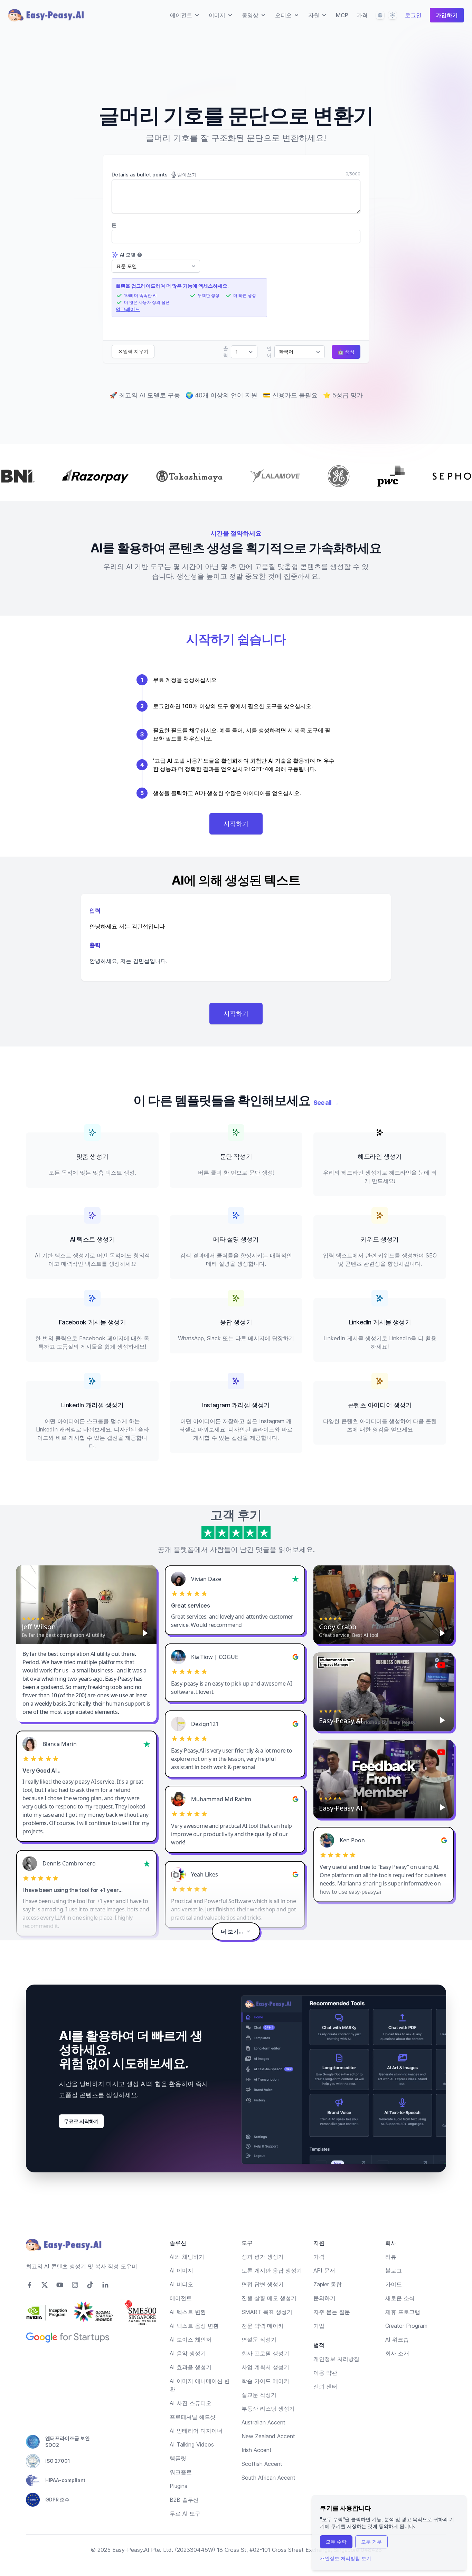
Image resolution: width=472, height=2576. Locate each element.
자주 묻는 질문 (332, 2312)
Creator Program (406, 2326)
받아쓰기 (187, 175)
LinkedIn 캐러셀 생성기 (92, 1405)
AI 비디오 (181, 2284)
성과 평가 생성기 (263, 2257)
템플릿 (178, 2458)
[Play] (145, 1633)
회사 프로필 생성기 (265, 2353)
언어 (269, 352)
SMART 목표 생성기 (267, 2312)
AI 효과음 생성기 (191, 2367)
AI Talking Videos (192, 2444)
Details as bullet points (154, 175)
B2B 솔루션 (184, 2500)
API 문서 (324, 2270)
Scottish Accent (262, 2464)
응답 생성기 (236, 1322)
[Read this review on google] (295, 1657)
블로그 (394, 2270)
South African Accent (268, 2478)
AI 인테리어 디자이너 (196, 2431)
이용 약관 (325, 2373)
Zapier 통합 (328, 2284)
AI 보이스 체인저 (191, 2339)
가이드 (394, 2284)
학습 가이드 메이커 (265, 2381)
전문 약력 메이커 (263, 2326)
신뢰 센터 (325, 2386)
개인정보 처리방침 (336, 2359)
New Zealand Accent (268, 2436)
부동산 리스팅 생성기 (268, 2409)
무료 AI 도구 (185, 2514)
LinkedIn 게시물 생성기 (380, 1322)
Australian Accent (263, 2422)
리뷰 (391, 2257)
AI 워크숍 (397, 2339)
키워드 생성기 (380, 1239)
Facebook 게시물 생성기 (92, 1322)
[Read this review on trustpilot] (295, 1579)
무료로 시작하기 (81, 2121)
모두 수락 (336, 2542)
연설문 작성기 (259, 2339)
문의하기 (324, 2298)
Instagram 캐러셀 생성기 (236, 1405)
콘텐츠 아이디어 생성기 (380, 1405)
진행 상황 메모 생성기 (269, 2298)
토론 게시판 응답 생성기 (272, 2270)
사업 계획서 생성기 (265, 2367)
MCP (342, 15)
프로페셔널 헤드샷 (193, 2417)
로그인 (413, 15)
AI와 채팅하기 (187, 2257)
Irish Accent (257, 2450)
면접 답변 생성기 (263, 2284)
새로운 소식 (400, 2298)
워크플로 (181, 2472)
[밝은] (393, 15)
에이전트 (181, 2298)
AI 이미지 (181, 2270)
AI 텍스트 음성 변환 (194, 2326)
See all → (326, 1103)
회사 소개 (397, 2353)
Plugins (178, 2486)
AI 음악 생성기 (188, 2353)
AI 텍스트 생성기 (92, 1239)
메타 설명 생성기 (236, 1239)
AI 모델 (128, 255)
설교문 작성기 (259, 2395)
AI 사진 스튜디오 (191, 2403)
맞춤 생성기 (92, 1156)
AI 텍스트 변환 (188, 2312)
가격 (362, 15)
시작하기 (236, 824)
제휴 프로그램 (403, 2312)
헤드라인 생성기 (380, 1156)
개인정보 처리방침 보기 (346, 2558)
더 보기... (232, 1931)
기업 (319, 2326)
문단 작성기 (236, 1156)
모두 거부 (371, 2542)
